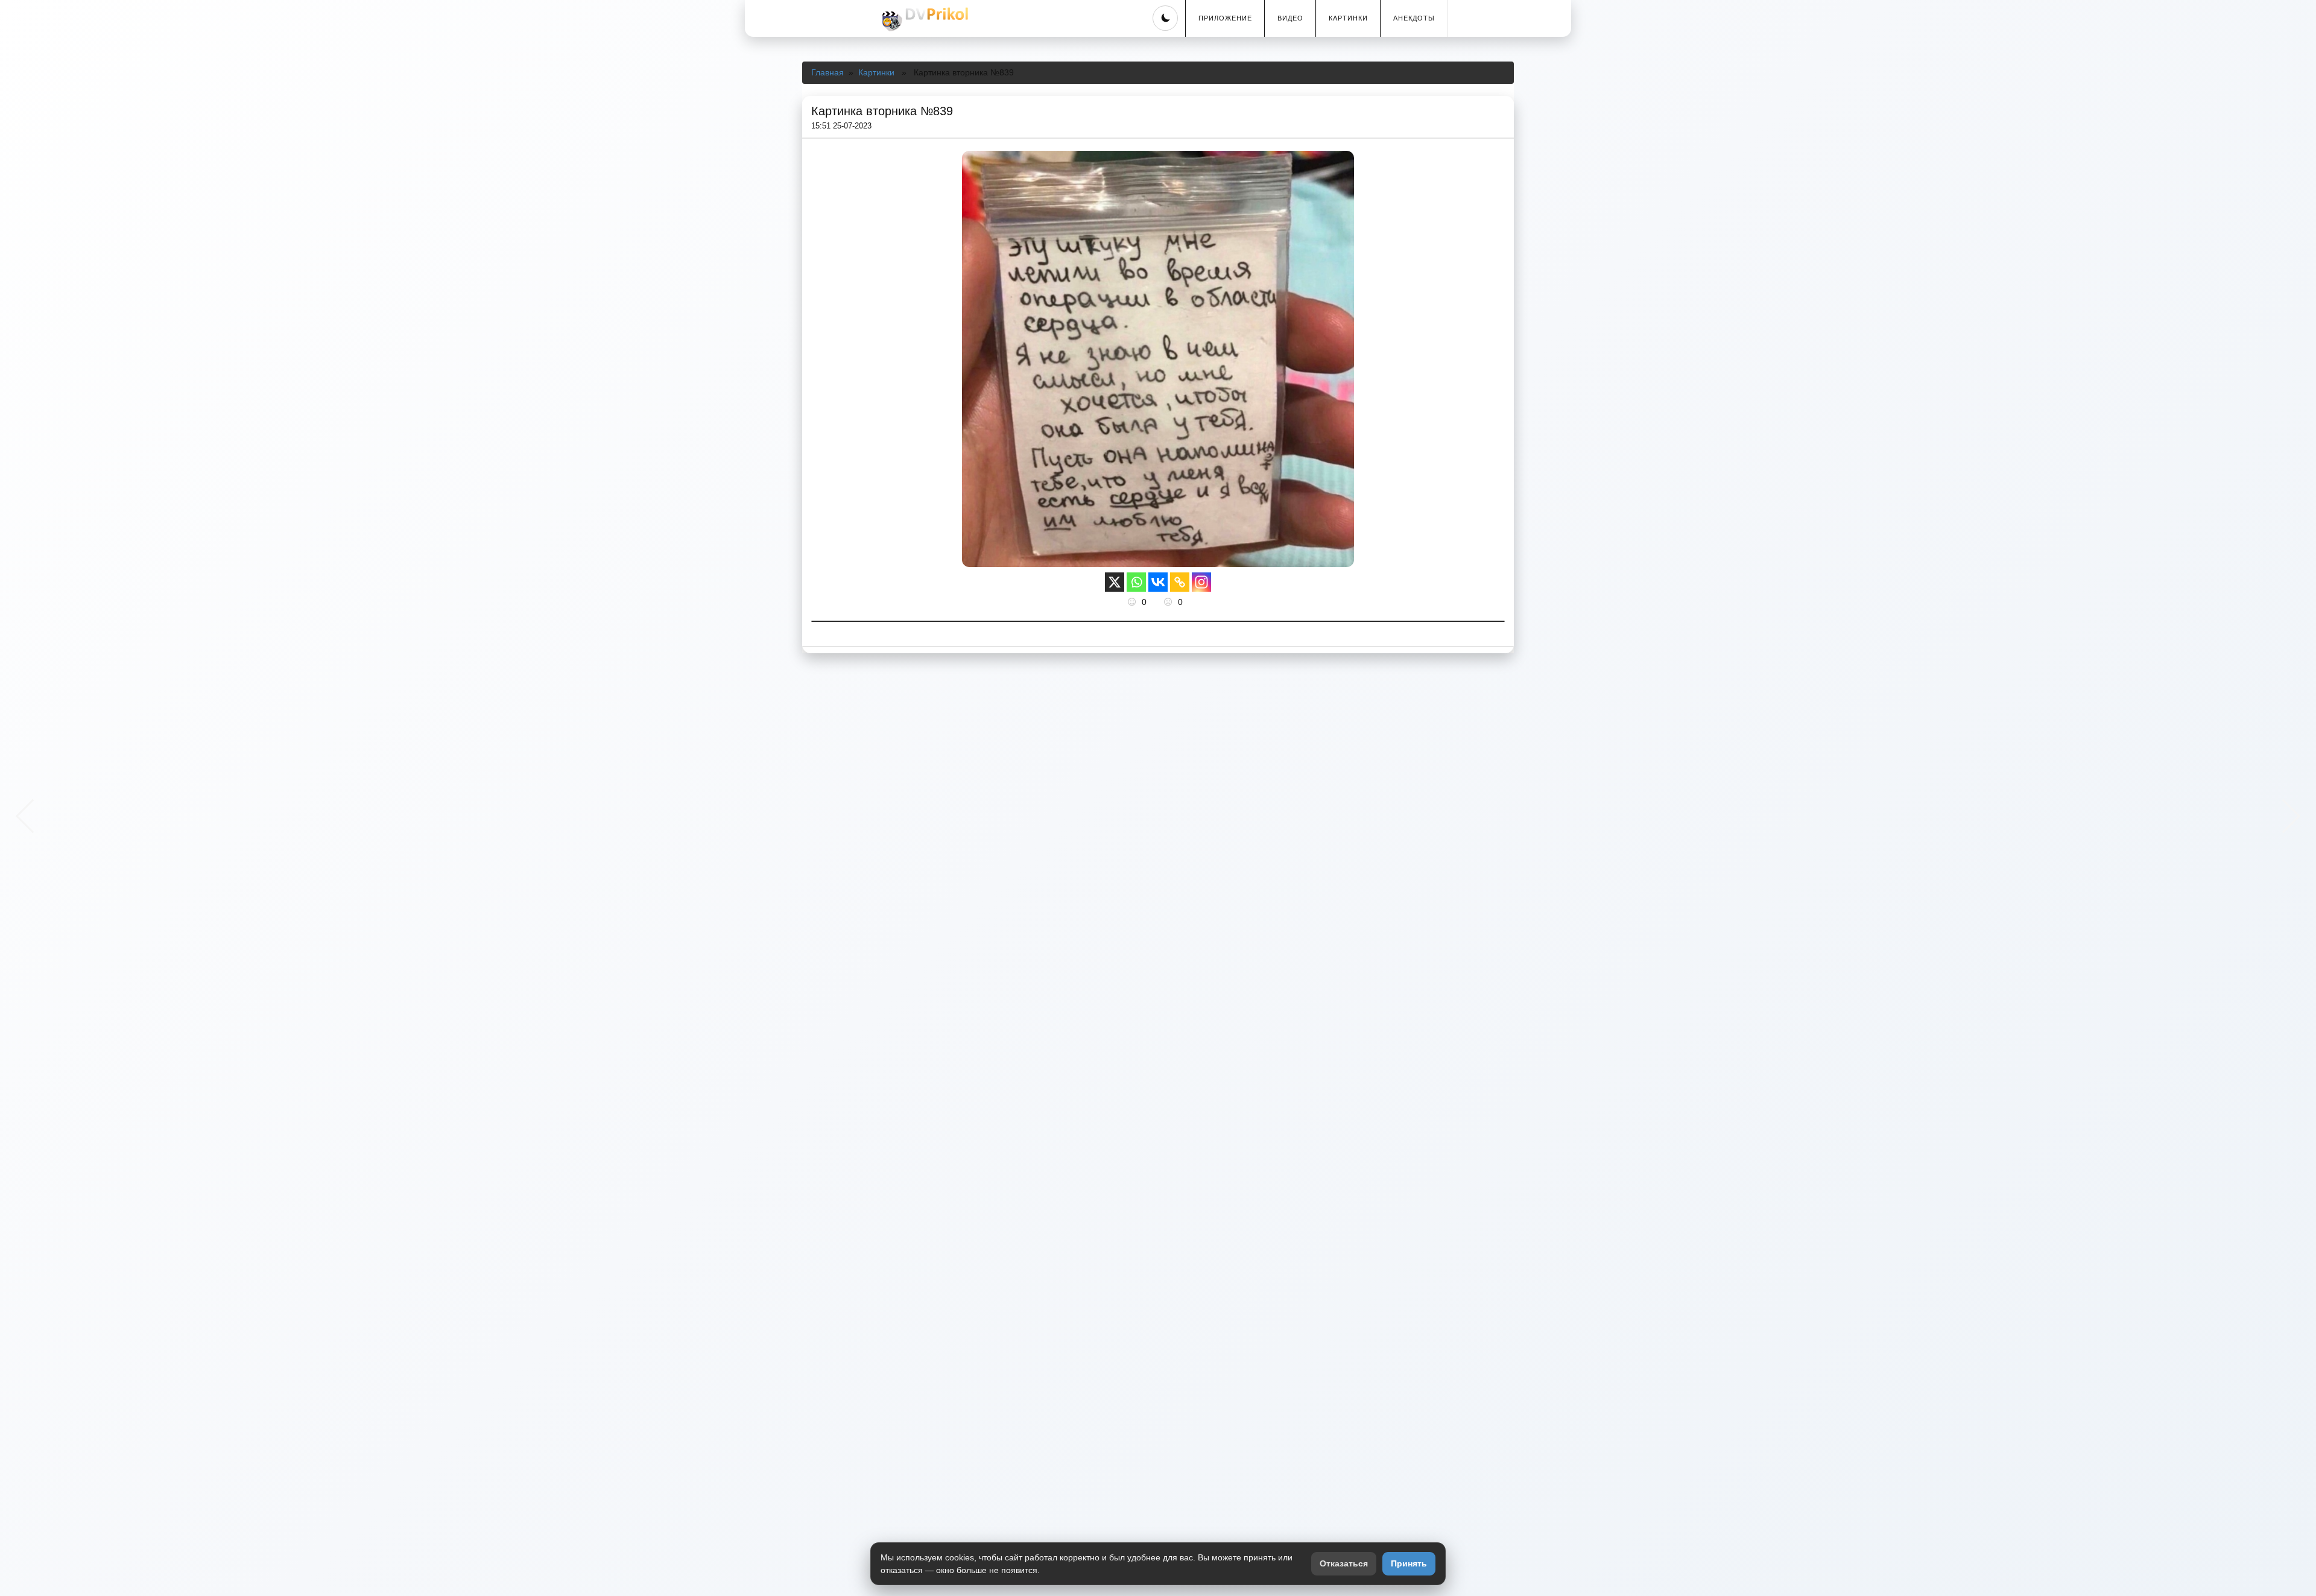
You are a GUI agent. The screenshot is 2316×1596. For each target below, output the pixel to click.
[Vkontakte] (1158, 582)
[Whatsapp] (1136, 582)
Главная (827, 72)
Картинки (1348, 18)
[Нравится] (1133, 602)
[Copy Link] (1180, 582)
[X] (1115, 582)
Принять (1409, 1563)
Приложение (1225, 18)
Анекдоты (1414, 18)
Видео (1290, 18)
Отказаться (1344, 1563)
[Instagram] (1201, 582)
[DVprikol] (923, 19)
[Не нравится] (1169, 602)
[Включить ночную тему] (1165, 18)
